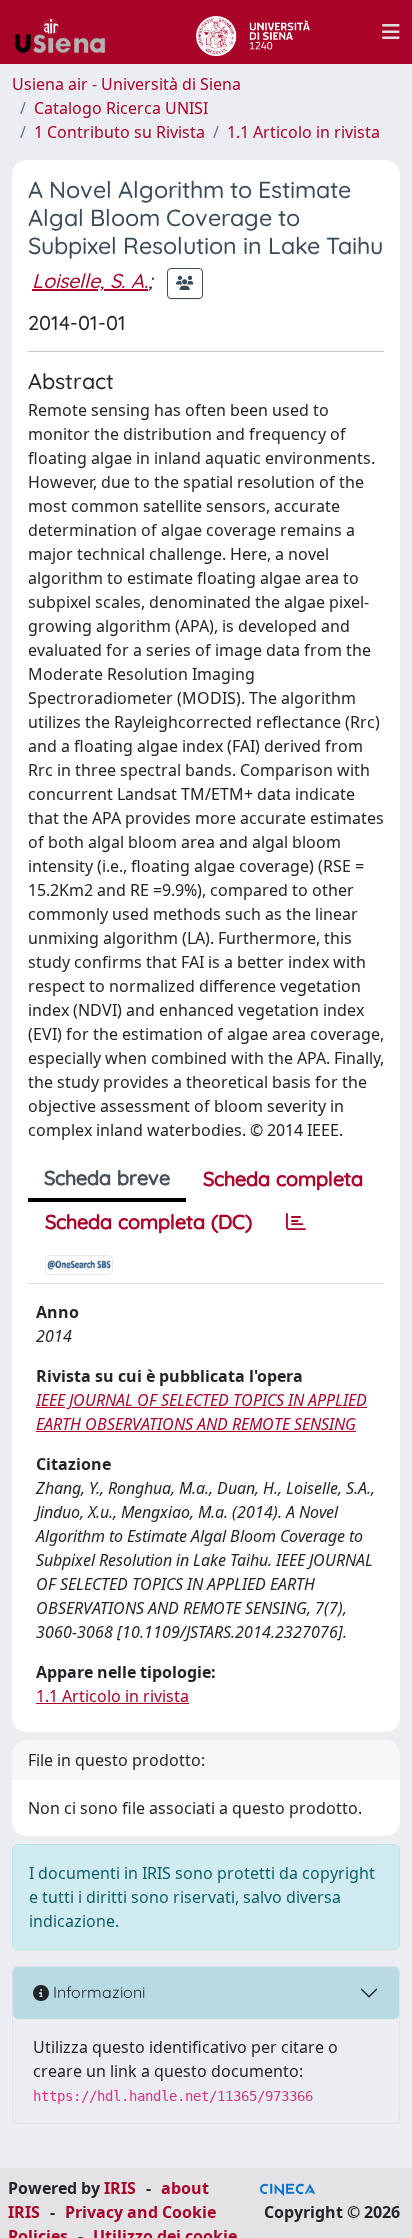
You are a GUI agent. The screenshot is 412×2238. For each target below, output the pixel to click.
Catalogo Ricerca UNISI (121, 108)
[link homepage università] (252, 32)
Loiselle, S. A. (90, 280)
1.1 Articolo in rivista (303, 132)
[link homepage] (68, 32)
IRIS (120, 2188)
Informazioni (97, 1992)
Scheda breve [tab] (107, 1177)
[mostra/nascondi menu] (391, 32)
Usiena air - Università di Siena (126, 84)
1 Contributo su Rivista (119, 132)
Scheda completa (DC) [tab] (148, 1221)
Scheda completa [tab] (283, 1178)
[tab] (296, 1222)
